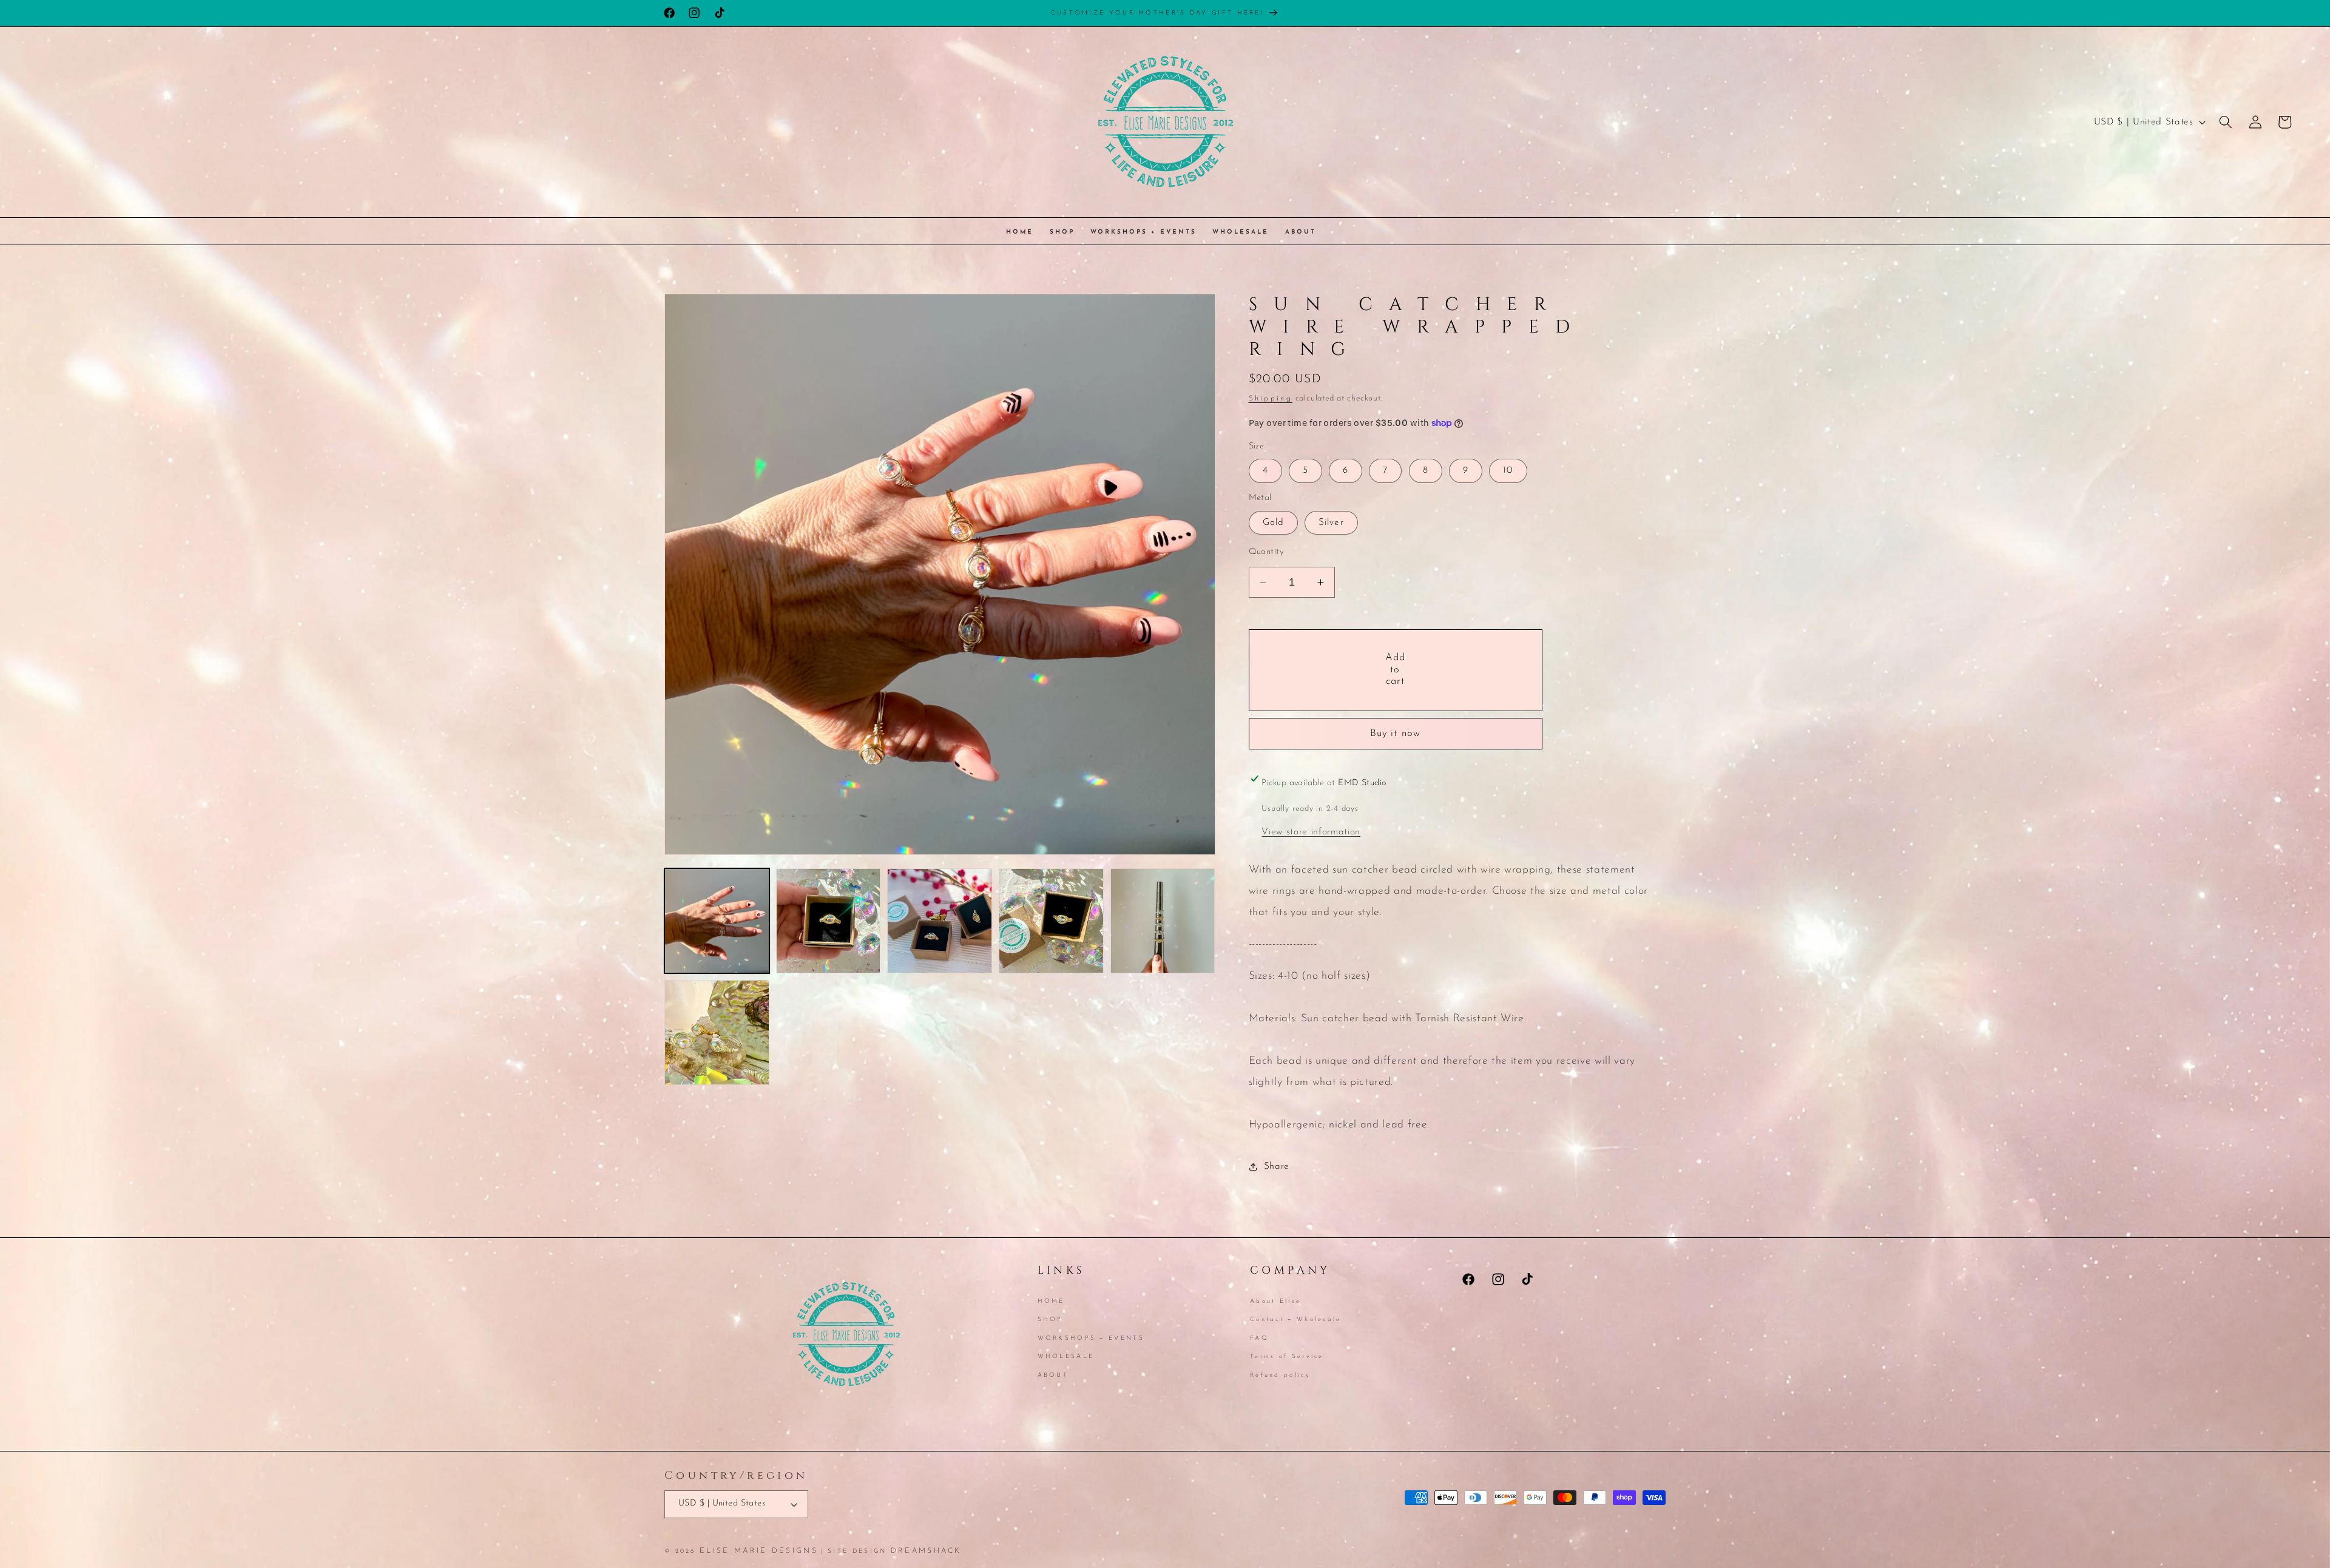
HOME (1051, 1302)
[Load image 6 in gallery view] (717, 1032)
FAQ (1259, 1338)
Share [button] (1277, 1166)
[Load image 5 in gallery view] (1163, 921)
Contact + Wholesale (1296, 1320)
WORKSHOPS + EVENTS (1091, 1338)
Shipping (1271, 399)
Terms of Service (1287, 1357)
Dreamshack (926, 1551)
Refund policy (1280, 1375)
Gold (1273, 522)
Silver (1331, 522)
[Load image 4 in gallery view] (1051, 921)
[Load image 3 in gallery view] (940, 921)
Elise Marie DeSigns (759, 1551)
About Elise (1275, 1302)
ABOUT (1053, 1375)
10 (1508, 470)
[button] (2226, 122)
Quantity (1266, 552)
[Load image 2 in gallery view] (829, 921)
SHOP (1050, 1320)
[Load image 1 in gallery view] (717, 921)
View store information (1311, 832)
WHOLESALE (1066, 1357)
